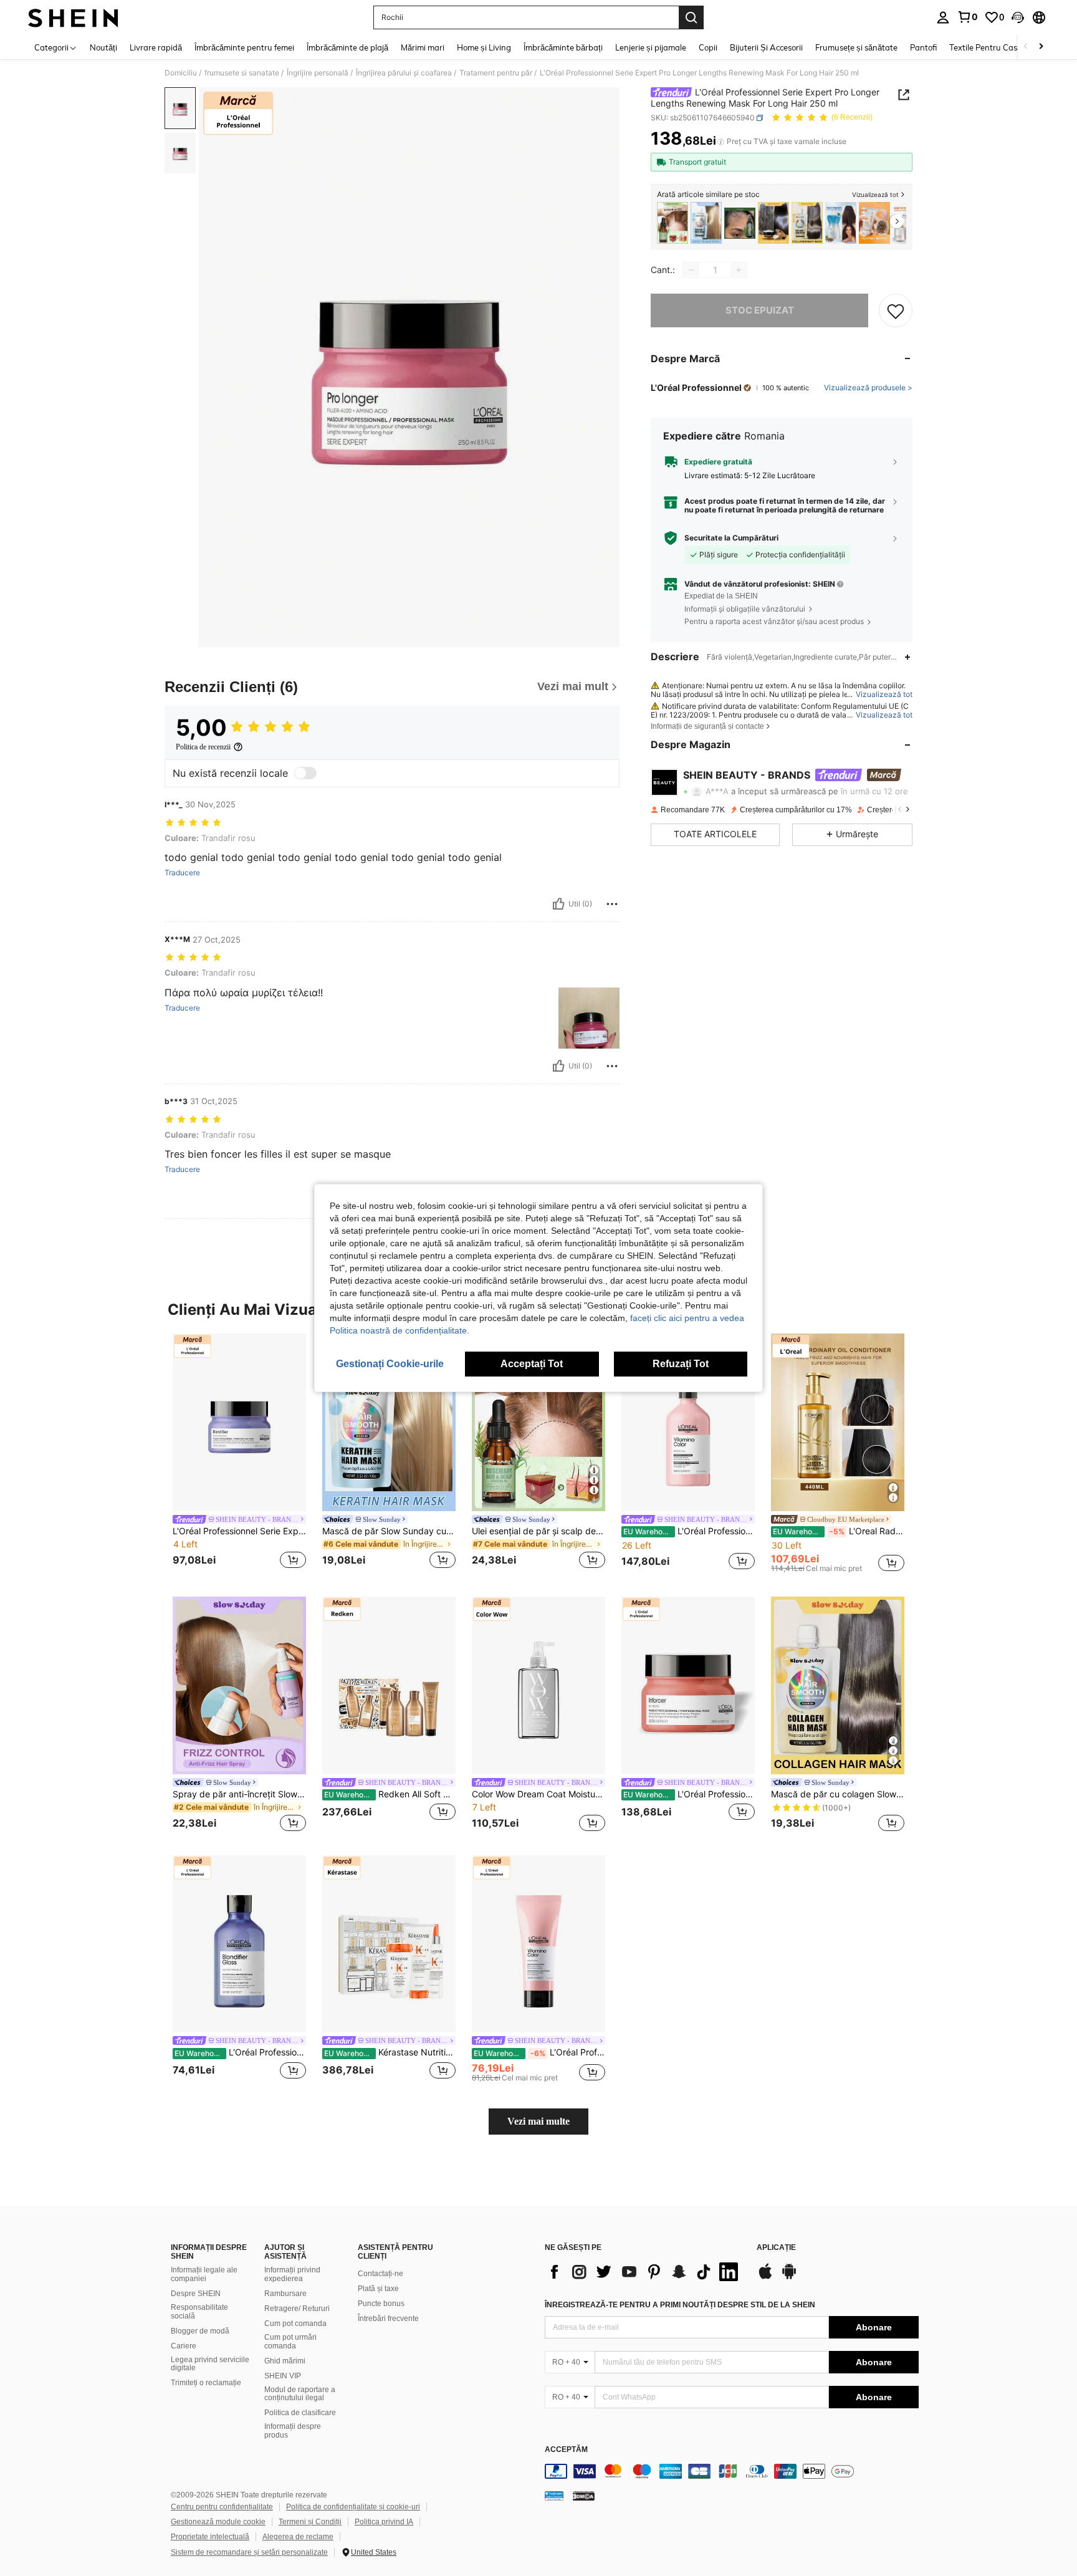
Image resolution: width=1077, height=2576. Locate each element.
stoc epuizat (760, 310)
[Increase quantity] (739, 270)
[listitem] (673, 223)
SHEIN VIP (283, 2376)
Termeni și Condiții (310, 2522)
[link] (967, 17)
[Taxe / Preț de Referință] (721, 142)
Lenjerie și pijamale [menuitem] (651, 47)
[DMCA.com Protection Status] (584, 2495)
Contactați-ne (381, 2274)
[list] (644, 2272)
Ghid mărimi (285, 2361)
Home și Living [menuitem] (484, 47)
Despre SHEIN (196, 2294)
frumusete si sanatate (242, 73)
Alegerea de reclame (298, 2537)
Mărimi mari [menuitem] (423, 47)
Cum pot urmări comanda (290, 2342)
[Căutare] (691, 17)
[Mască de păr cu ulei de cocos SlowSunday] (773, 223)
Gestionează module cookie (218, 2522)
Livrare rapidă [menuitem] (156, 47)
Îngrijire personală (318, 73)
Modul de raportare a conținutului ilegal (300, 2394)
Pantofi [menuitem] (923, 47)
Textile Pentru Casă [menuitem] (985, 47)
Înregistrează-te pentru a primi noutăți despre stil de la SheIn (680, 2305)
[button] (1018, 17)
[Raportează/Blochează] (612, 904)
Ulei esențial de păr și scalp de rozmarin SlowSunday (538, 1531)
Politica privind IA (384, 2522)
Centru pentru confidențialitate (222, 2507)
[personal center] (943, 17)
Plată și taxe (378, 2289)
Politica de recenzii (203, 747)
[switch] (305, 773)
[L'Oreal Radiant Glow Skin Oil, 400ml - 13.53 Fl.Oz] (838, 1422)
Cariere (184, 2346)
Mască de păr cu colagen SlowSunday (838, 1794)
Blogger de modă (200, 2331)
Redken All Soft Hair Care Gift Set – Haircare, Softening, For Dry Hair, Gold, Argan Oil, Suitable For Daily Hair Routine (390, 1794)
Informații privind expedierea (292, 2274)
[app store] (765, 2277)
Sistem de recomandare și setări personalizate (249, 2552)
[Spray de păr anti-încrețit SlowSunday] (239, 1685)
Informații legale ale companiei (204, 2274)
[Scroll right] (1041, 47)
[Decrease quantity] (691, 270)
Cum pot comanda (295, 2324)
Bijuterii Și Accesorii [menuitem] (766, 47)
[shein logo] (73, 17)
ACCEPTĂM (566, 2450)
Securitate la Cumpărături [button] (731, 538)
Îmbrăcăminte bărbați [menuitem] (563, 47)
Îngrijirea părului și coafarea (404, 73)
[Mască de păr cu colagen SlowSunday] (807, 223)
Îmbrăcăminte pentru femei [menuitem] (244, 47)
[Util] (558, 904)
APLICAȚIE (776, 2248)
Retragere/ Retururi (297, 2309)
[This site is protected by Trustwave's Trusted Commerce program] (554, 2495)
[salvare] (896, 310)
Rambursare (285, 2294)
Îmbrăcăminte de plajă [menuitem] (347, 47)
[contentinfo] (732, 2471)
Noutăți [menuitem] (103, 47)
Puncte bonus (381, 2304)
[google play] (789, 2277)
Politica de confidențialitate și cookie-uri (353, 2507)
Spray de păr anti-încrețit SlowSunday (239, 1794)
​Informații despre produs (293, 2431)
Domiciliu (181, 73)
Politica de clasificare (300, 2413)
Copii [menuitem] (708, 47)
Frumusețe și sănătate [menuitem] (856, 47)
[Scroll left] (1026, 47)
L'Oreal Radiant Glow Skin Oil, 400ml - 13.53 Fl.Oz (839, 1531)
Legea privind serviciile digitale (210, 2364)
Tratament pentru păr (496, 73)
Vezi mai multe (538, 2121)
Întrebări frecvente (388, 2319)
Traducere (182, 873)
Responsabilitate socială (199, 2312)
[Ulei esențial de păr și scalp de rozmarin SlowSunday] (673, 223)
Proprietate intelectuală (210, 2537)
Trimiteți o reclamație (206, 2383)
